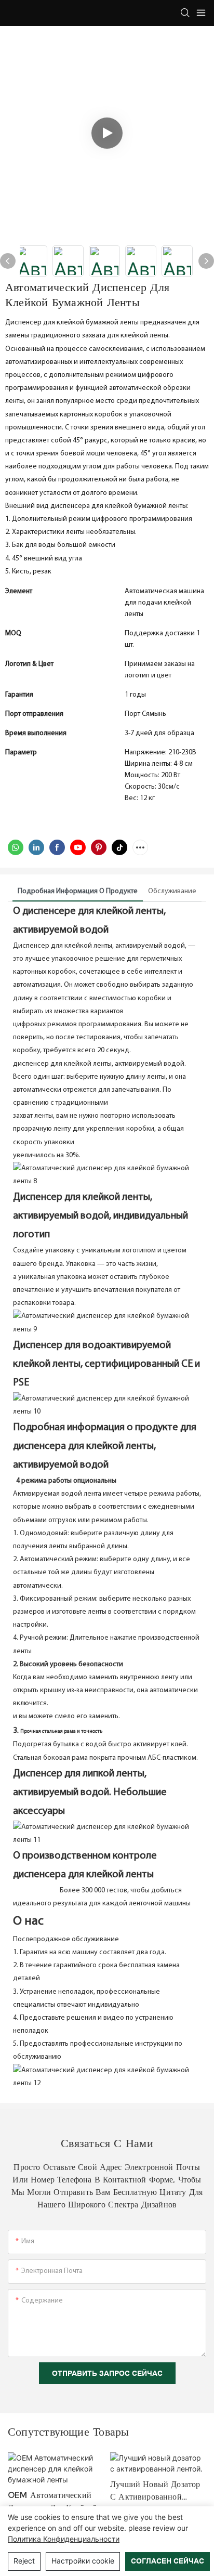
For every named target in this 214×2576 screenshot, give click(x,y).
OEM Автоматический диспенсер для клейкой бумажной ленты (52, 2502)
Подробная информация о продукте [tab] (78, 891)
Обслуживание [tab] (172, 891)
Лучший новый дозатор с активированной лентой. (155, 2491)
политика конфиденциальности (64, 2539)
